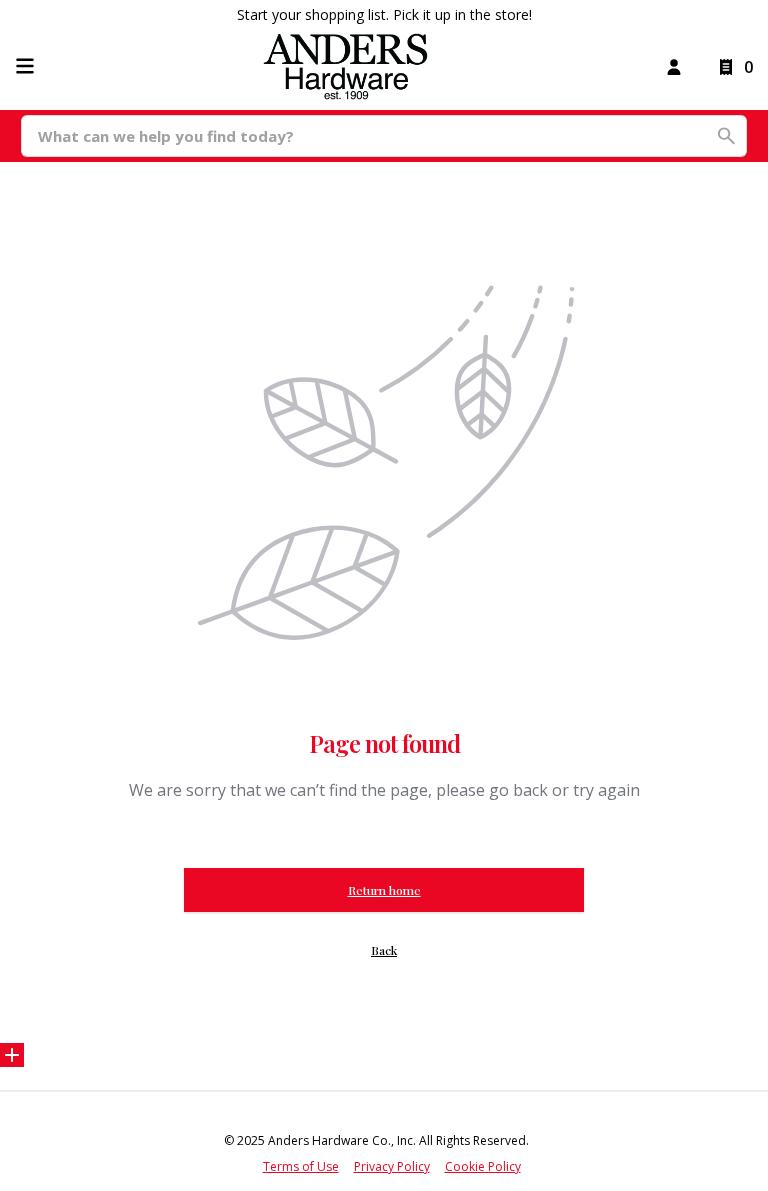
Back (384, 950)
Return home (384, 890)
